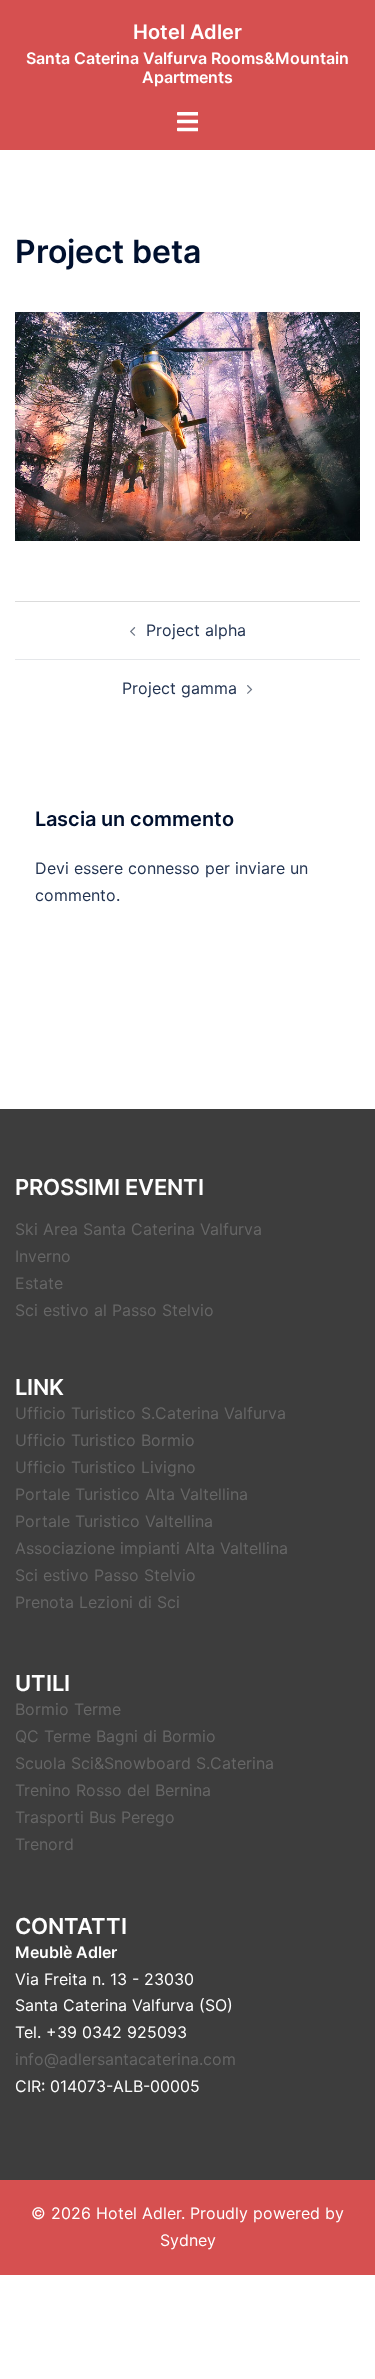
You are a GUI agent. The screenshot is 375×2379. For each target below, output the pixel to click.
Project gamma (179, 688)
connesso (164, 868)
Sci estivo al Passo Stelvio (114, 1310)
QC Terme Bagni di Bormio (115, 1736)
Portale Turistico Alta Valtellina (131, 1494)
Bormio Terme (68, 1709)
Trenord (44, 1844)
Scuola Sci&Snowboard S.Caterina (144, 1763)
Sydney (188, 2240)
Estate (39, 1283)
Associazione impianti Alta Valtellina (151, 1548)
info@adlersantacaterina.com (125, 2059)
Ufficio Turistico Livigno (105, 1467)
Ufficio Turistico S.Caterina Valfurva (150, 1413)
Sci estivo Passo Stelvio (105, 1575)
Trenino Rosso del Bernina (113, 1790)
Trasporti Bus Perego (95, 1817)
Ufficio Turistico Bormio (105, 1440)
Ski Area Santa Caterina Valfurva (138, 1229)
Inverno (43, 1256)
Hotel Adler (187, 32)
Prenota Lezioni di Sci (97, 1602)
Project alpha (196, 630)
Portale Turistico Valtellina (114, 1521)
